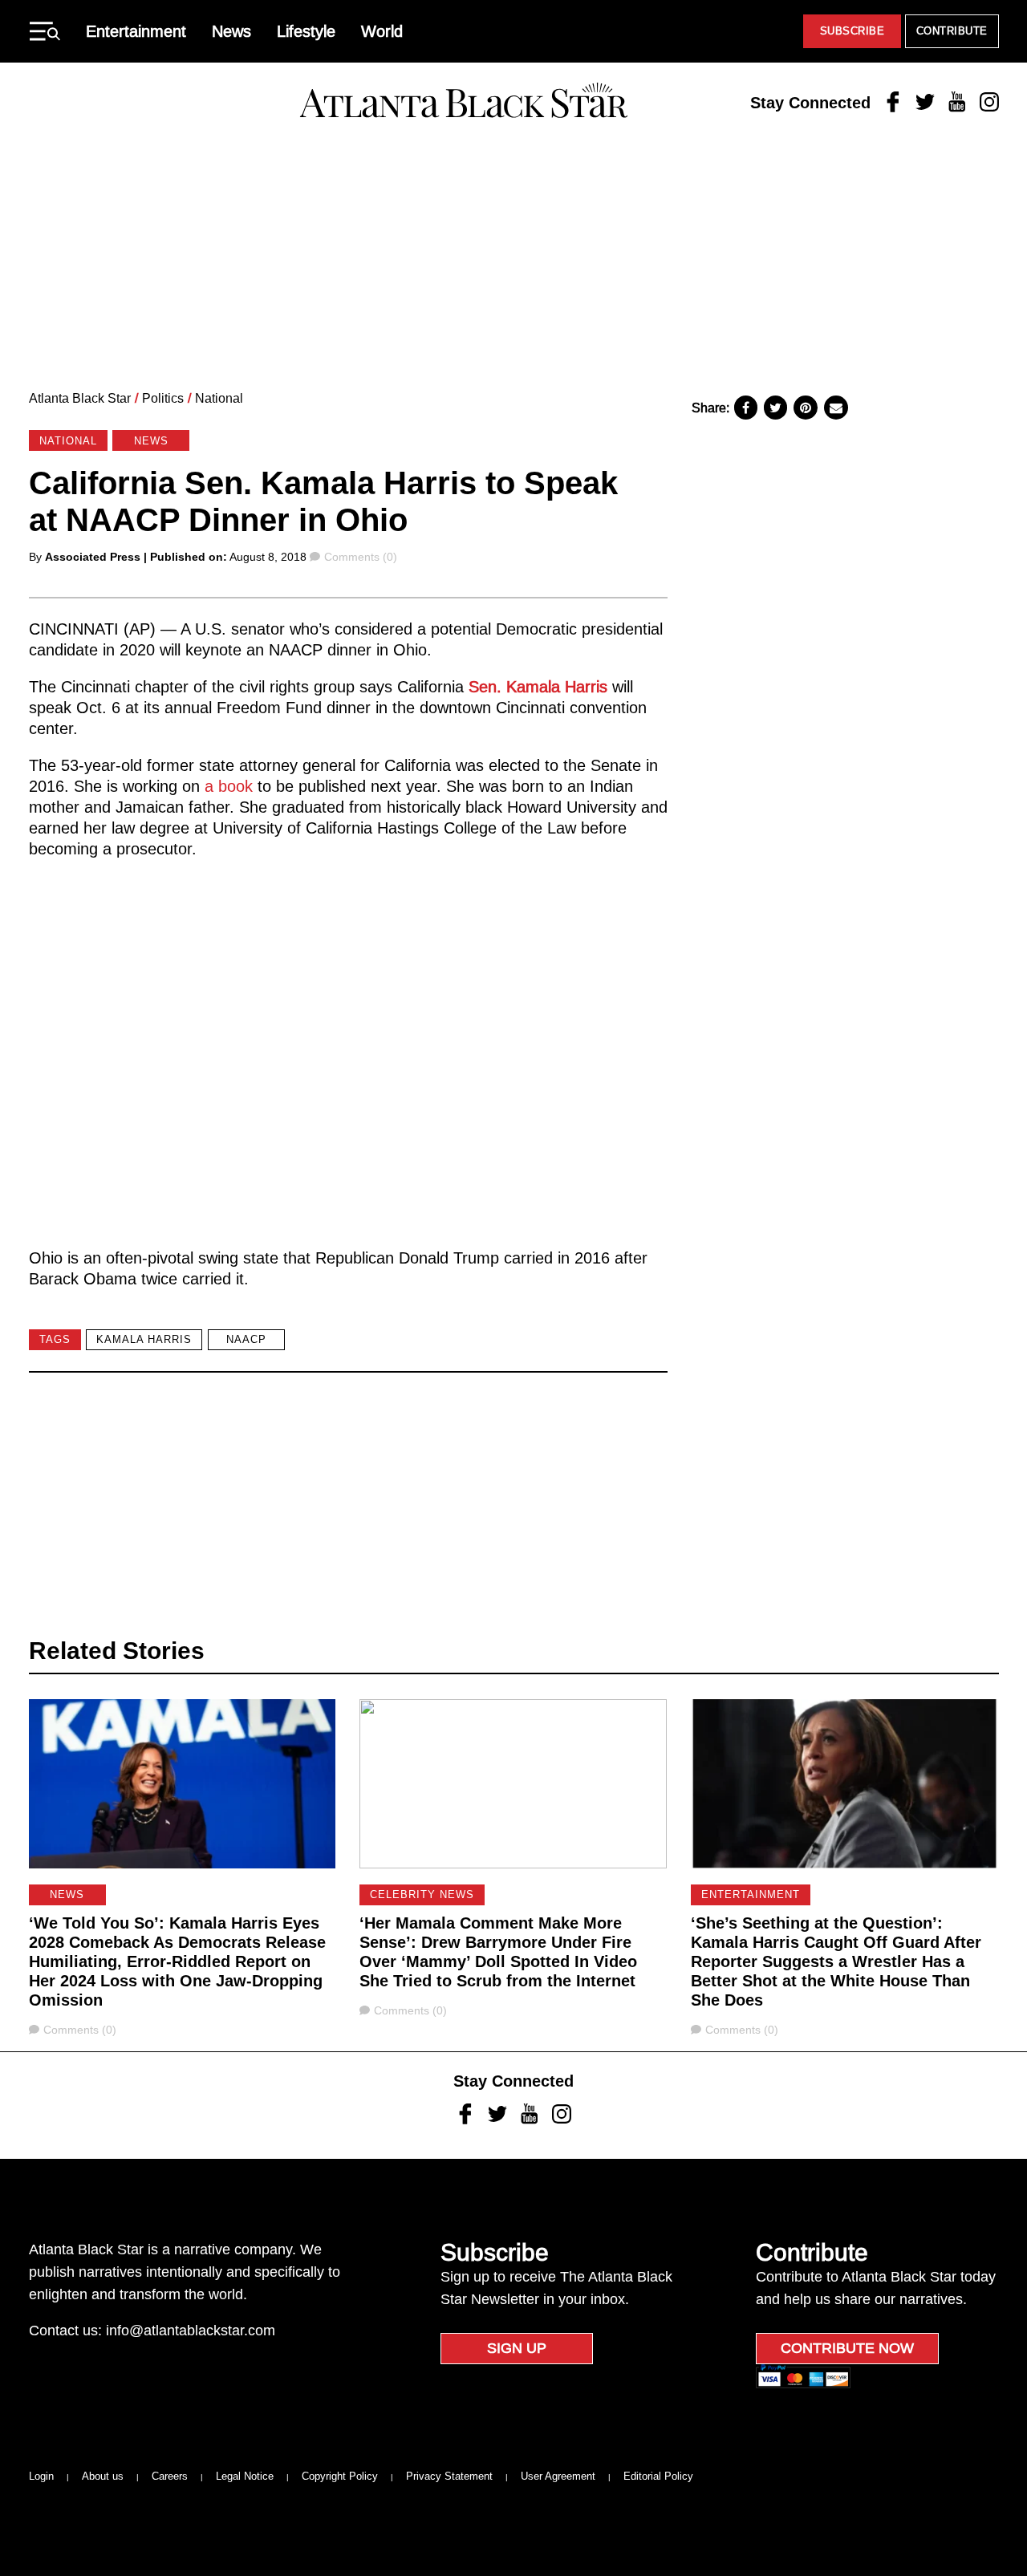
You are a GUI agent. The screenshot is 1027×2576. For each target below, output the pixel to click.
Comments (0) (360, 557)
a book (229, 786)
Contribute (952, 31)
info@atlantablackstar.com (191, 2331)
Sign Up (517, 2348)
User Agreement (558, 2476)
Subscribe (852, 31)
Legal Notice (245, 2476)
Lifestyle (306, 31)
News (231, 31)
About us (103, 2476)
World (382, 31)
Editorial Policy (658, 2476)
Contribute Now (847, 2348)
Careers (170, 2476)
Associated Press (93, 557)
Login (41, 2476)
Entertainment (136, 31)
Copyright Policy (340, 2476)
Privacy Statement (449, 2476)
